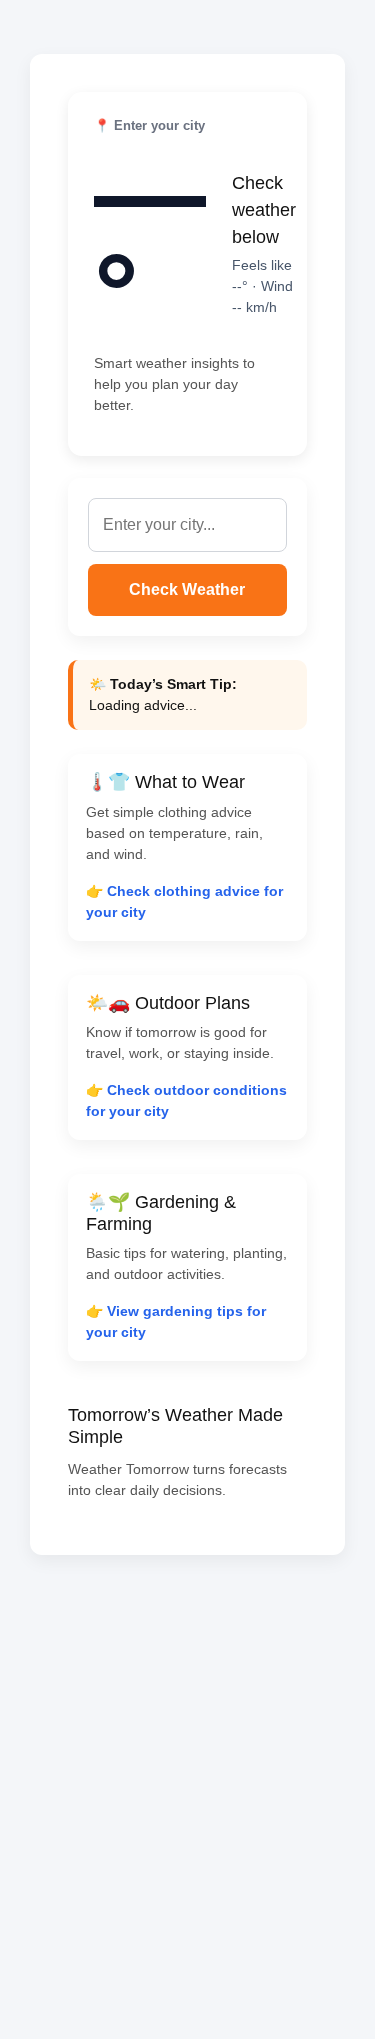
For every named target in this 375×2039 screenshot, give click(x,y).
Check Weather (187, 589)
